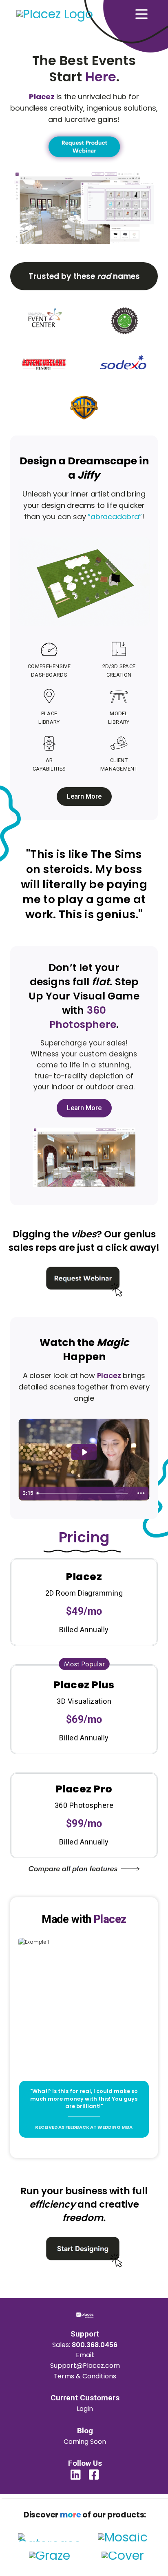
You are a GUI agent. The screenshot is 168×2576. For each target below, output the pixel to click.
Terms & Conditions (85, 2376)
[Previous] (28, 1918)
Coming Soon (85, 2442)
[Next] (140, 1918)
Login (85, 2409)
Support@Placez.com (85, 2366)
